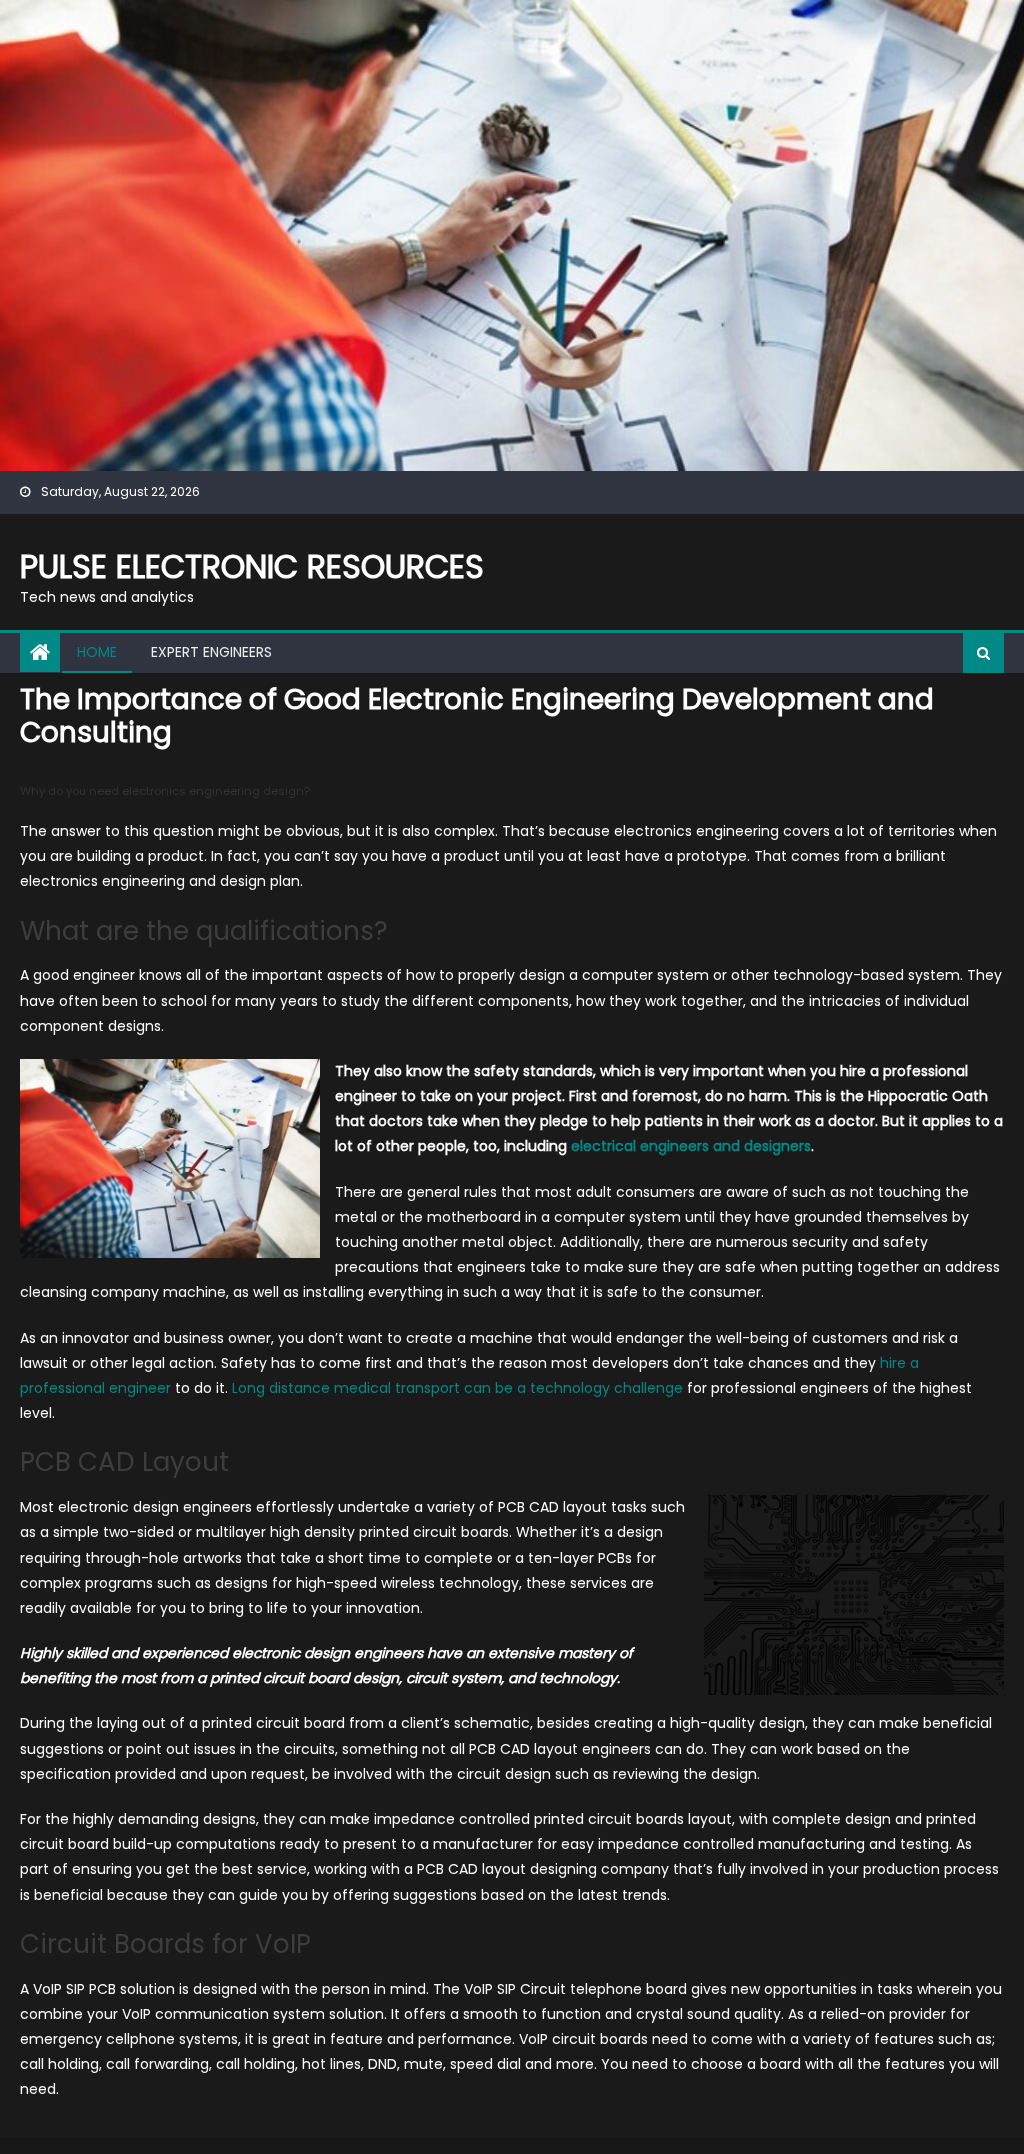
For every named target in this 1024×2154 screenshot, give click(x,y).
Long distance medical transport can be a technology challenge (457, 1388)
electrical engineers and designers (691, 1146)
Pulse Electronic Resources (252, 566)
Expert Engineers (211, 652)
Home (97, 652)
